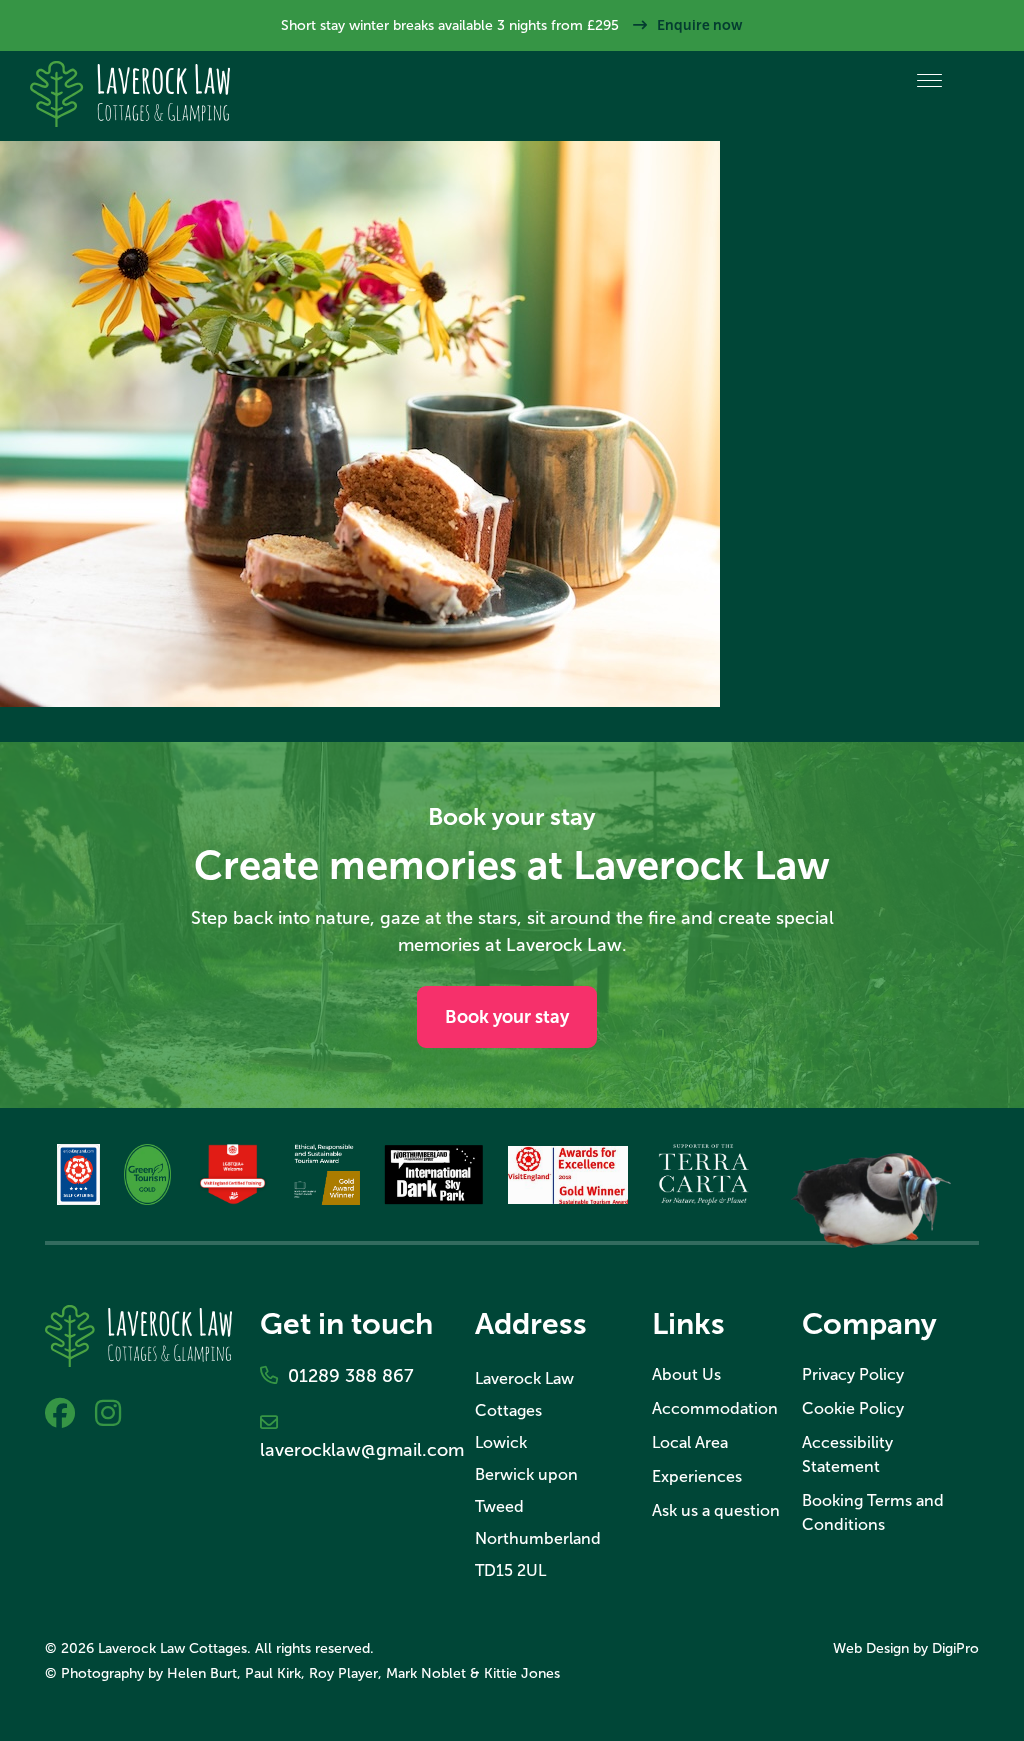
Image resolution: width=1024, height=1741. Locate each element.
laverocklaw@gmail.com (353, 1436)
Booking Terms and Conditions (873, 1512)
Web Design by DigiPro (906, 1648)
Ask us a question (716, 1510)
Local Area (690, 1442)
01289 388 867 (346, 1376)
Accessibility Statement (847, 1454)
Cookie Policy (853, 1408)
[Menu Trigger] (929, 80)
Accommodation (715, 1408)
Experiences (697, 1476)
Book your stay (507, 1017)
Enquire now (700, 25)
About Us (686, 1374)
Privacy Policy (853, 1374)
